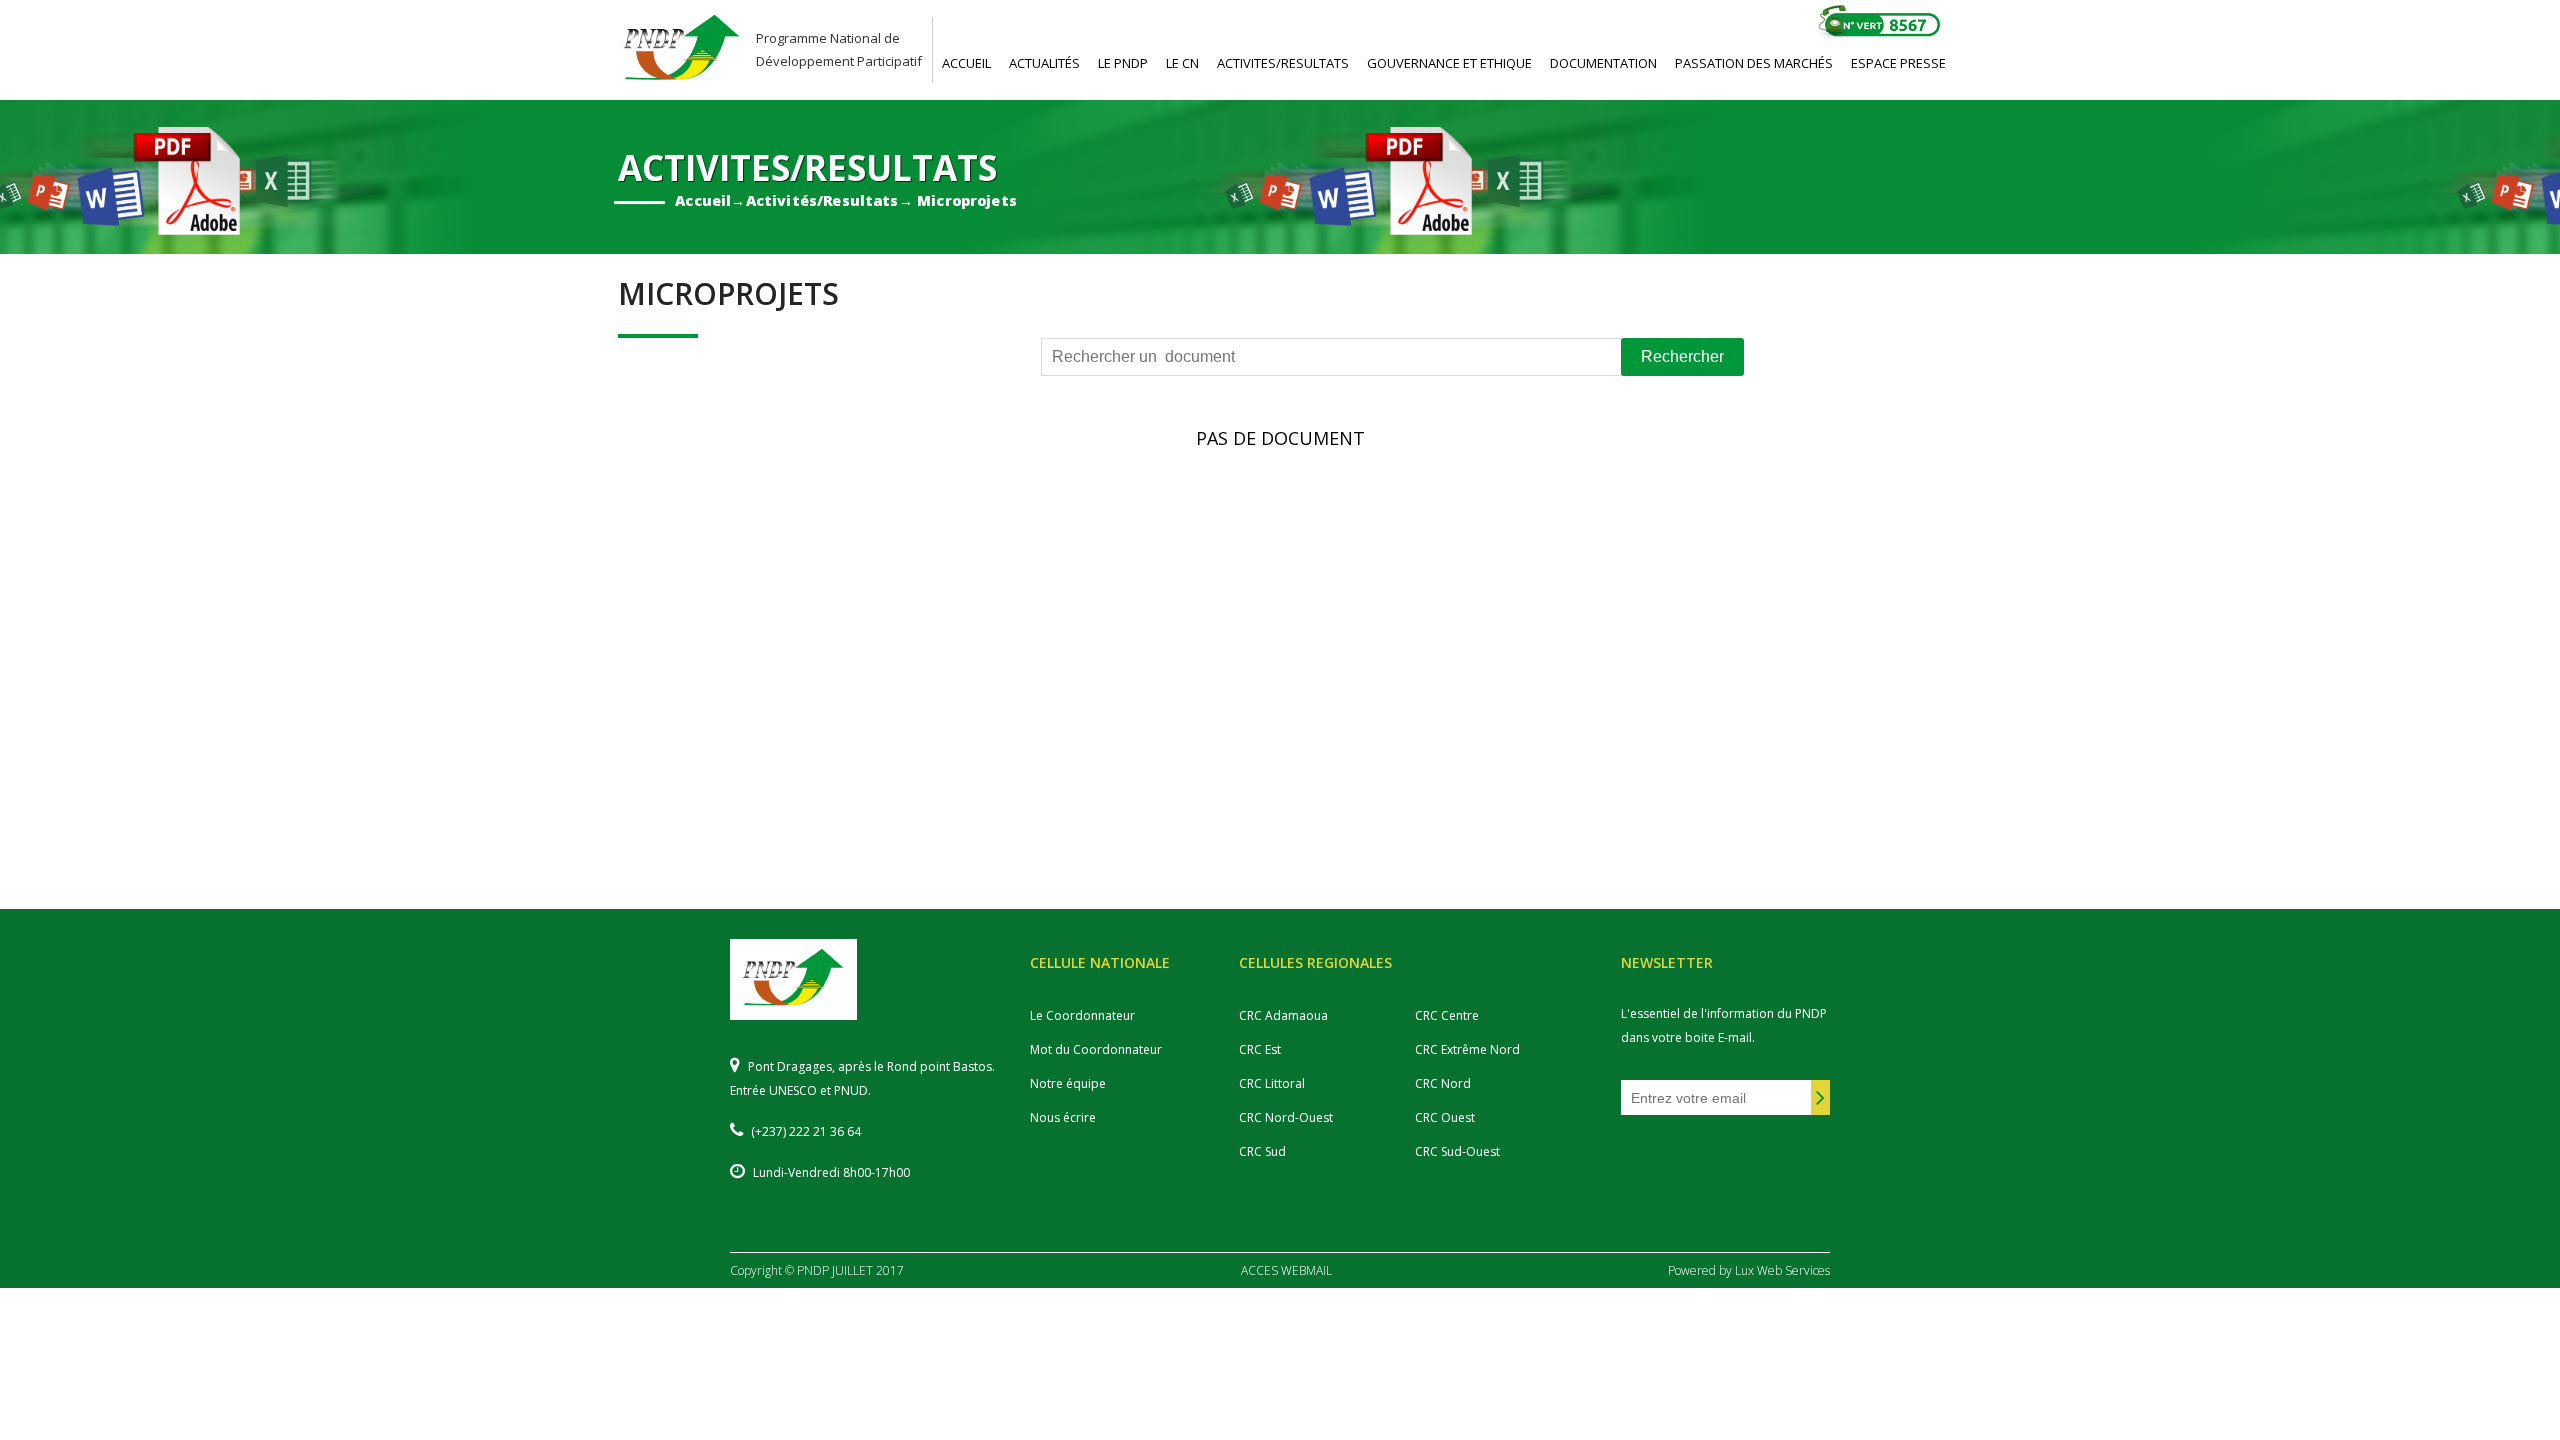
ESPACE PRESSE (1898, 63)
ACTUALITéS (1044, 63)
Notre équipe (1068, 1083)
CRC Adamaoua (1283, 1015)
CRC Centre (1447, 1015)
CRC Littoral (1272, 1083)
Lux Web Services (1782, 1270)
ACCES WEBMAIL (1286, 1270)
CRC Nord (1443, 1083)
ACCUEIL (966, 63)
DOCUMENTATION (1603, 63)
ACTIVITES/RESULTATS (1283, 63)
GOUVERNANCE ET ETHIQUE (1449, 63)
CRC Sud (1262, 1151)
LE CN (1182, 63)
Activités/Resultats (821, 200)
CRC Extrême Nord (1467, 1049)
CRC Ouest (1445, 1117)
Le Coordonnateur (1082, 1015)
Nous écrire (1063, 1117)
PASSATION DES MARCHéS (1754, 63)
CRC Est (1260, 1049)
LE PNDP (1123, 63)
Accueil (703, 200)
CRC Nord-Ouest (1286, 1117)
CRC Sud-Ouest (1457, 1151)
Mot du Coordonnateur (1096, 1049)
